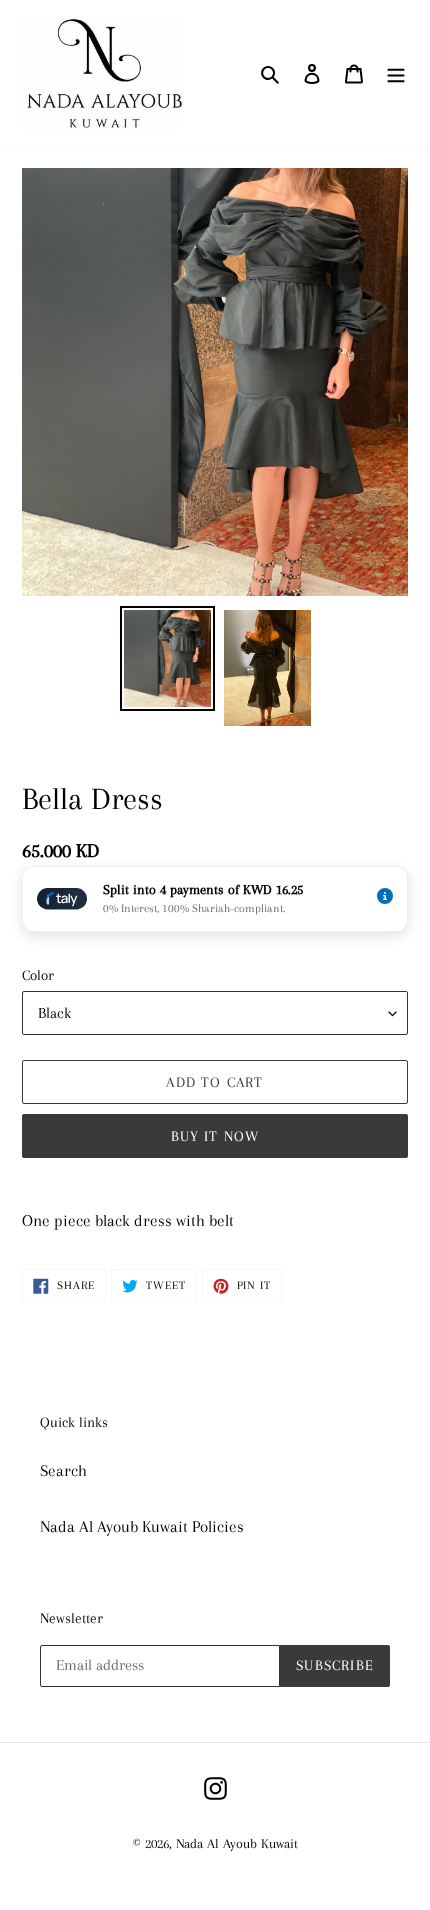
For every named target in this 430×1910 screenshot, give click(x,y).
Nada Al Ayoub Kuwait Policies (142, 1526)
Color (38, 975)
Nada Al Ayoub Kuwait (237, 1843)
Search (63, 1470)
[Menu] (396, 73)
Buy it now (215, 1136)
